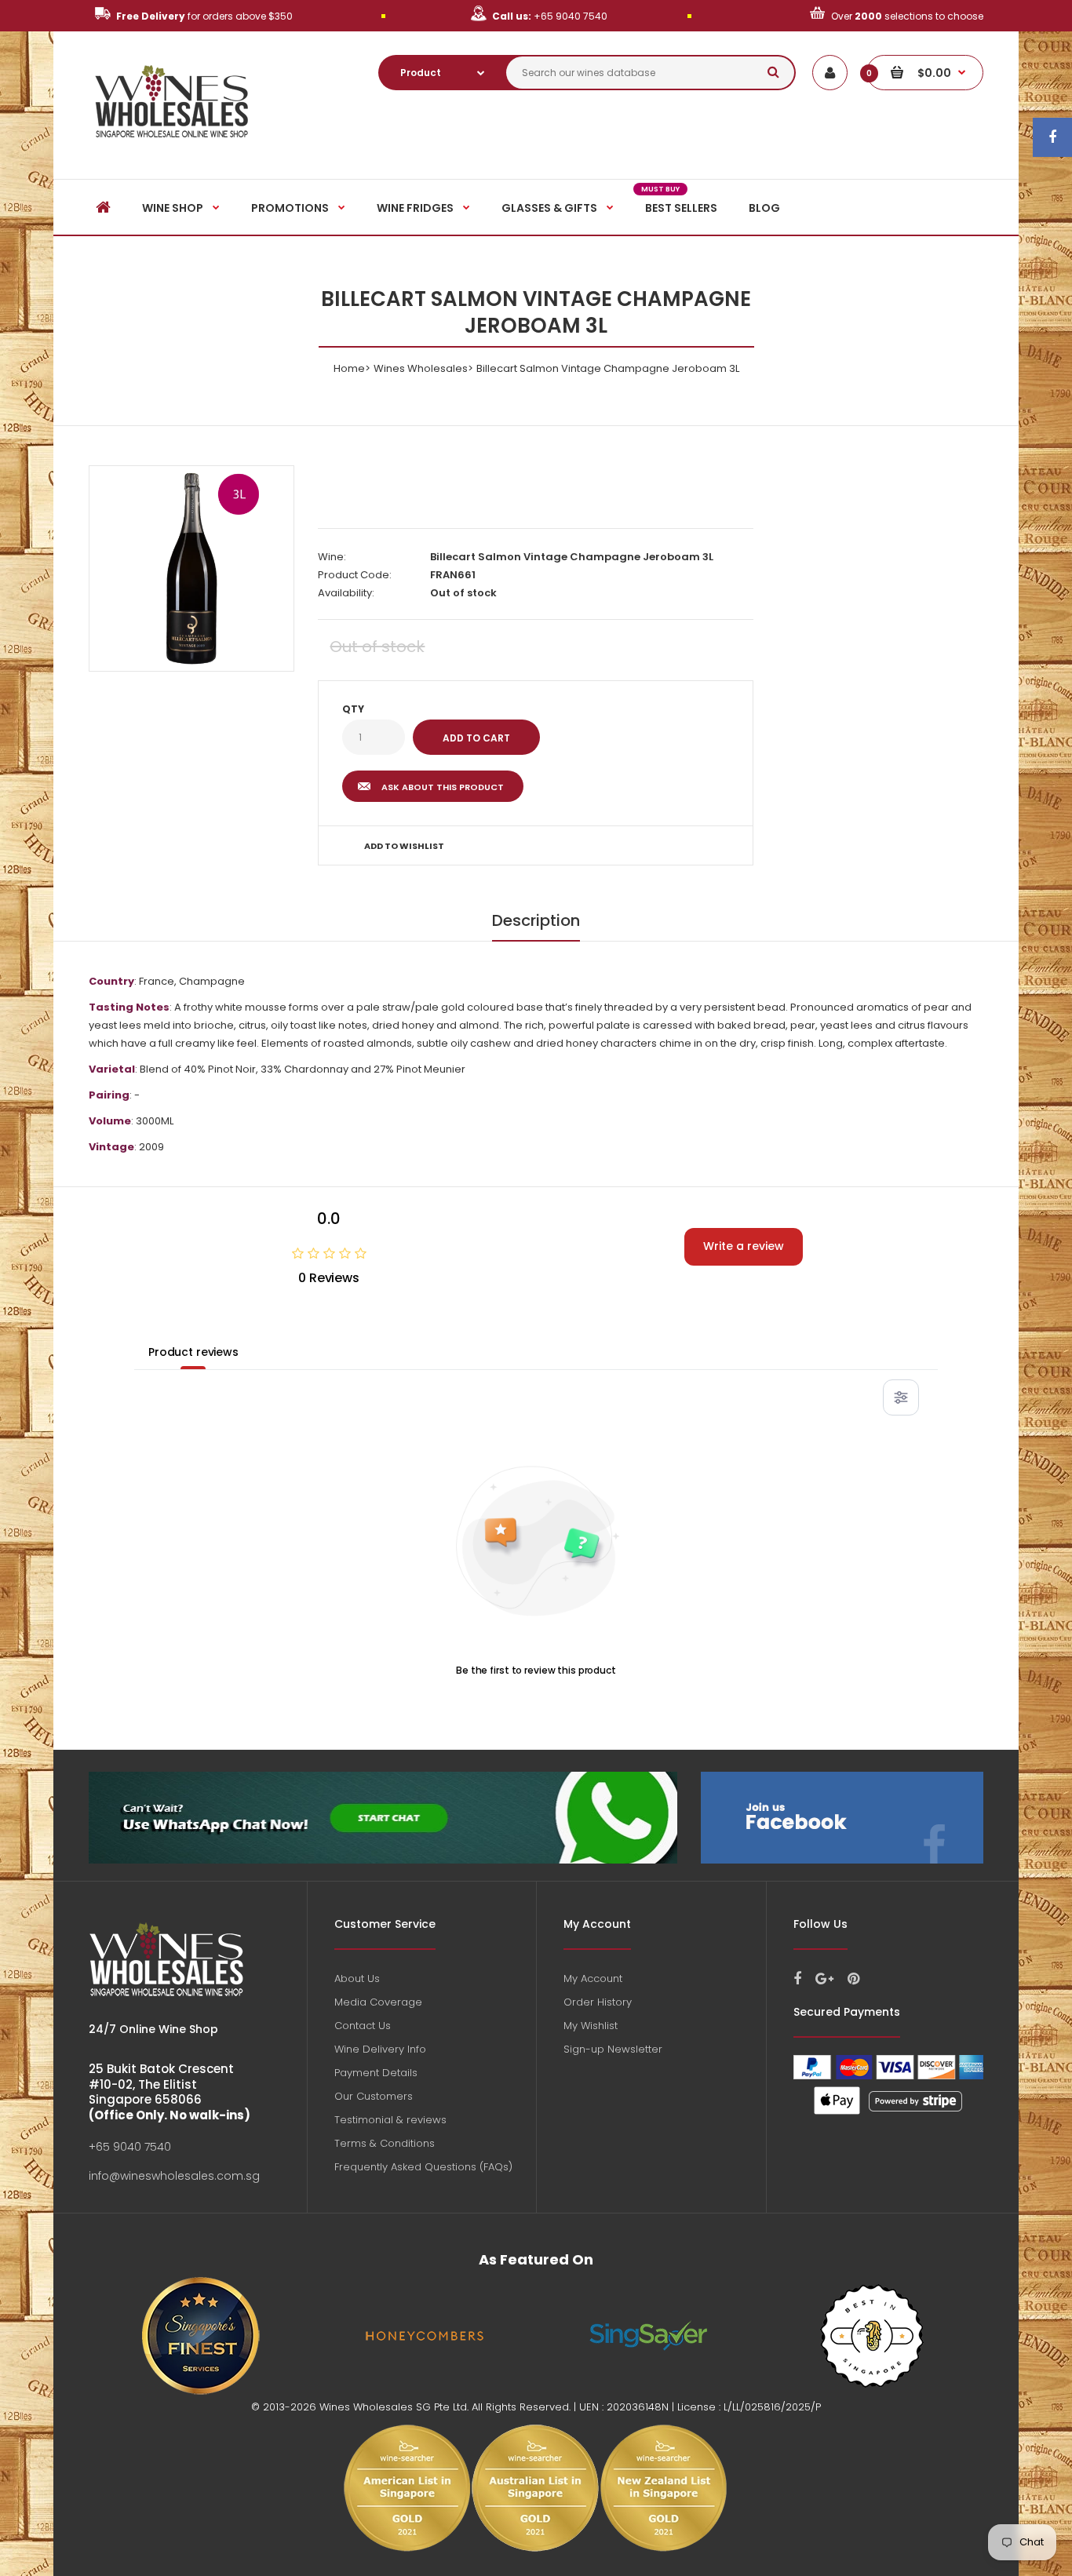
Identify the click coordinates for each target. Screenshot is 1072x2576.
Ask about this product (443, 787)
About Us (357, 1978)
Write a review (744, 1246)
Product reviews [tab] (193, 1352)
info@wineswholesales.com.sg (174, 2176)
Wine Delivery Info (380, 2049)
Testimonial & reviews (390, 2120)
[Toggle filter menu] (901, 1397)
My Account (593, 1978)
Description (536, 920)
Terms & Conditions (385, 2143)
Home (349, 368)
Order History (598, 2002)
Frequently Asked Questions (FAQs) (423, 2167)
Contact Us (363, 2026)
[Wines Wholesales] (172, 146)
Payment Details (376, 2073)
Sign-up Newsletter (613, 2049)
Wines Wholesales (421, 368)
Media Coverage (378, 2002)
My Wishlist (591, 2026)
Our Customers (374, 2096)
